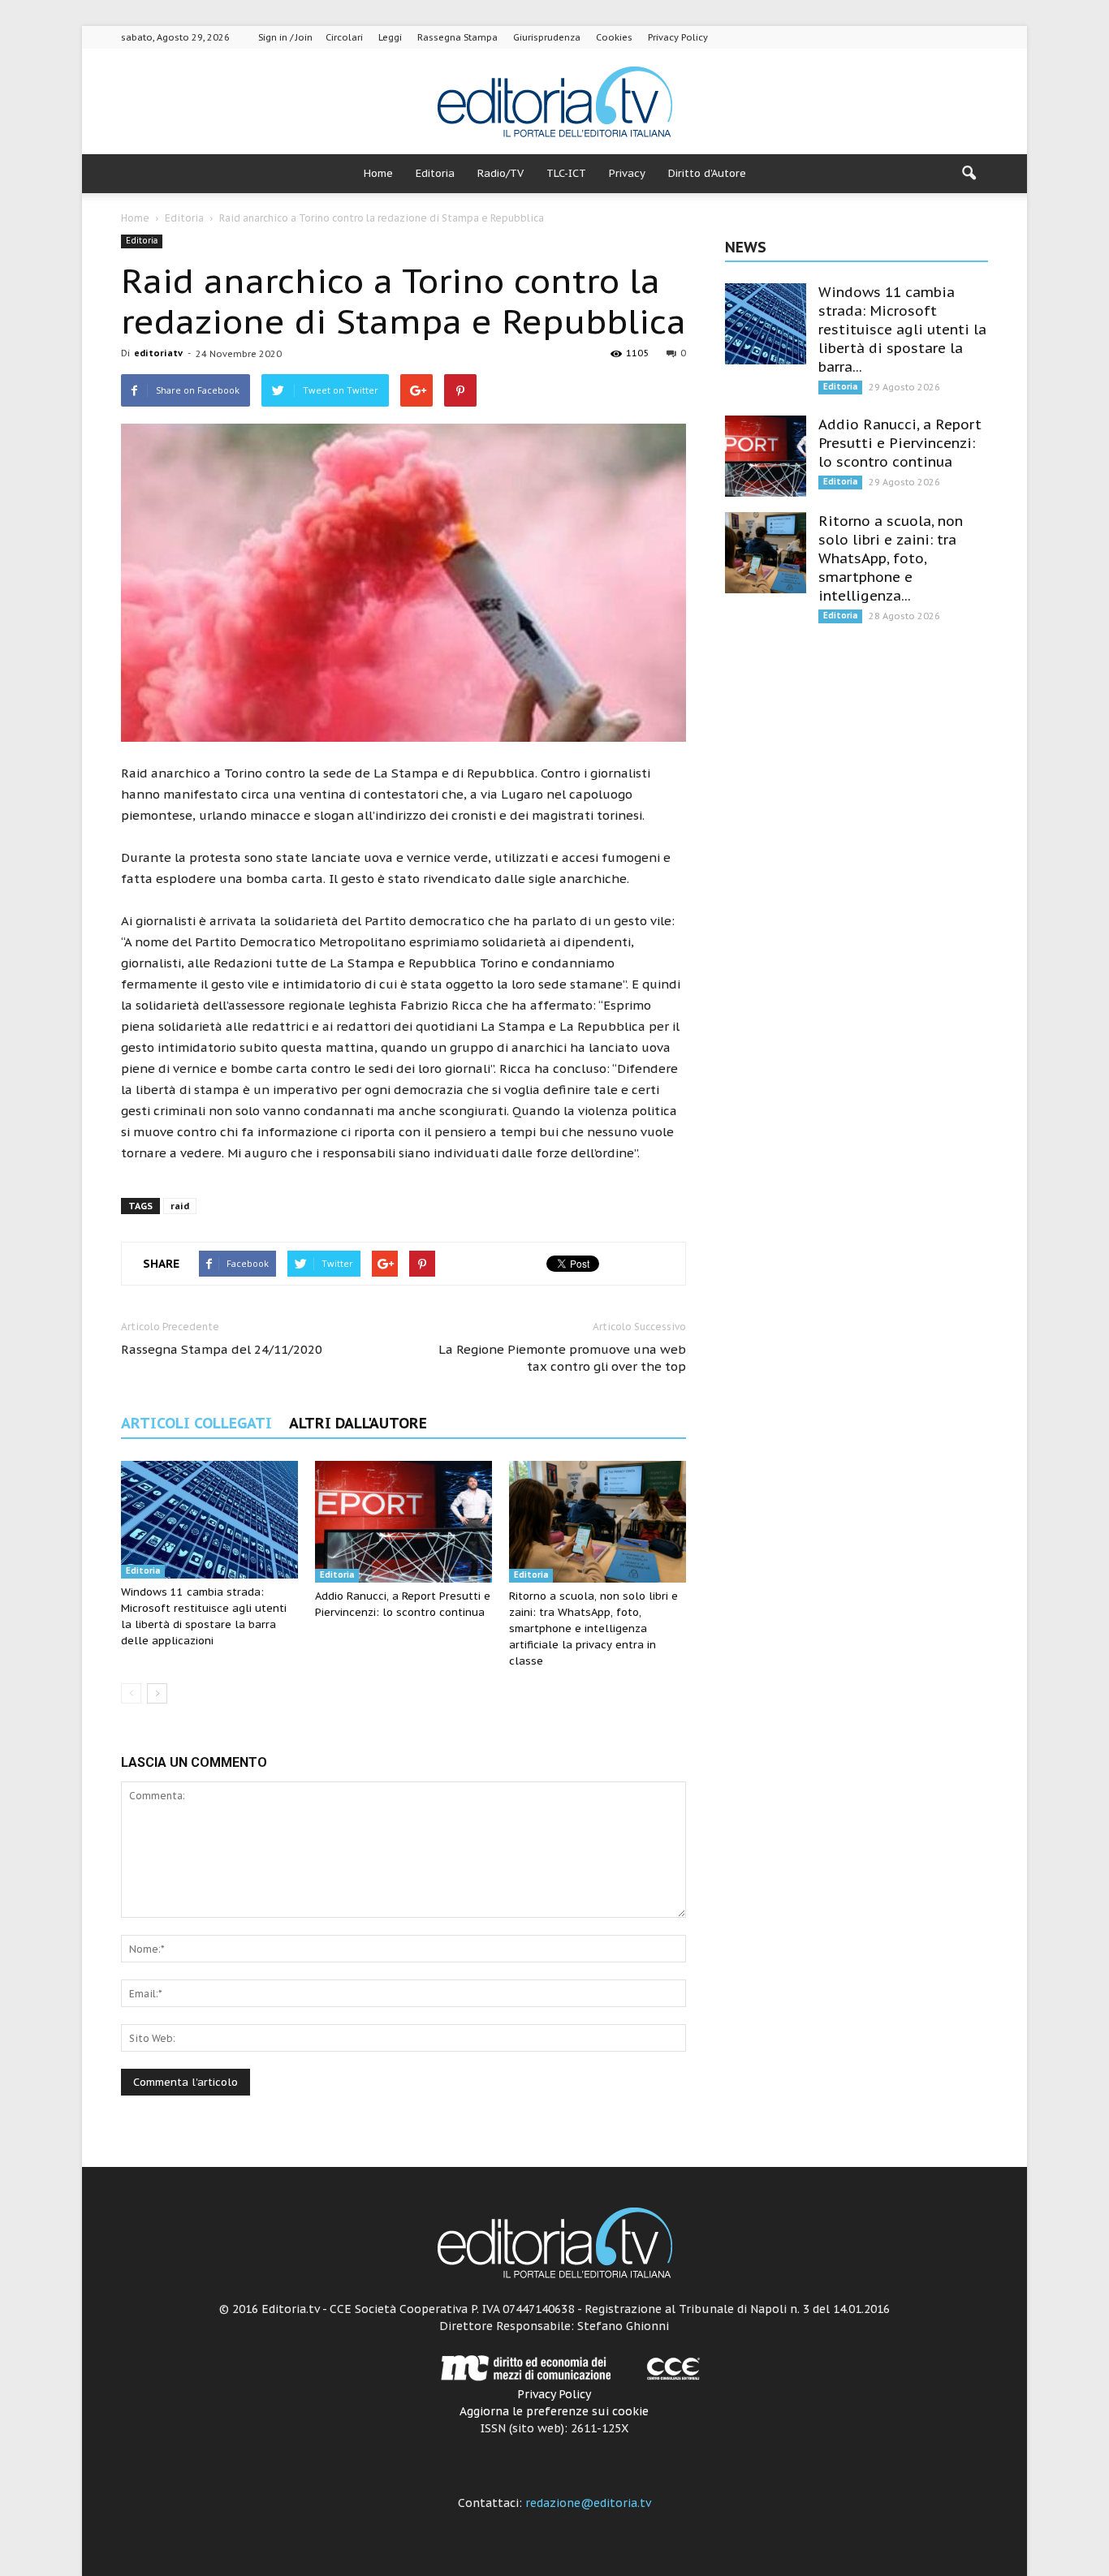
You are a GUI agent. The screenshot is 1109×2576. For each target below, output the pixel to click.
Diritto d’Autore (707, 173)
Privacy (627, 173)
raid (180, 1206)
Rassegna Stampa (457, 37)
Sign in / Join (285, 37)
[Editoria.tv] (554, 103)
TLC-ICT (566, 173)
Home (378, 173)
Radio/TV (501, 173)
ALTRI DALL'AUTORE (358, 1423)
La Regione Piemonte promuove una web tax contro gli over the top (562, 1358)
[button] (969, 174)
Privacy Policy (678, 37)
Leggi (390, 37)
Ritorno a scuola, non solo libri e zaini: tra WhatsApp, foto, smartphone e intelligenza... (891, 558)
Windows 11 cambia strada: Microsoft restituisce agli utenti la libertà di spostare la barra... (902, 330)
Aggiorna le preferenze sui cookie (554, 2411)
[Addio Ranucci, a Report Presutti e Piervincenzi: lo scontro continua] (403, 1522)
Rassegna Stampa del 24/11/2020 (222, 1349)
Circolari (344, 37)
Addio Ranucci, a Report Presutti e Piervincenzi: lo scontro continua (900, 443)
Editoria (435, 173)
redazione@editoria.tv (588, 2503)
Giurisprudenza (547, 37)
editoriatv (158, 353)
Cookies (614, 37)
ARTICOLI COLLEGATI (196, 1423)
